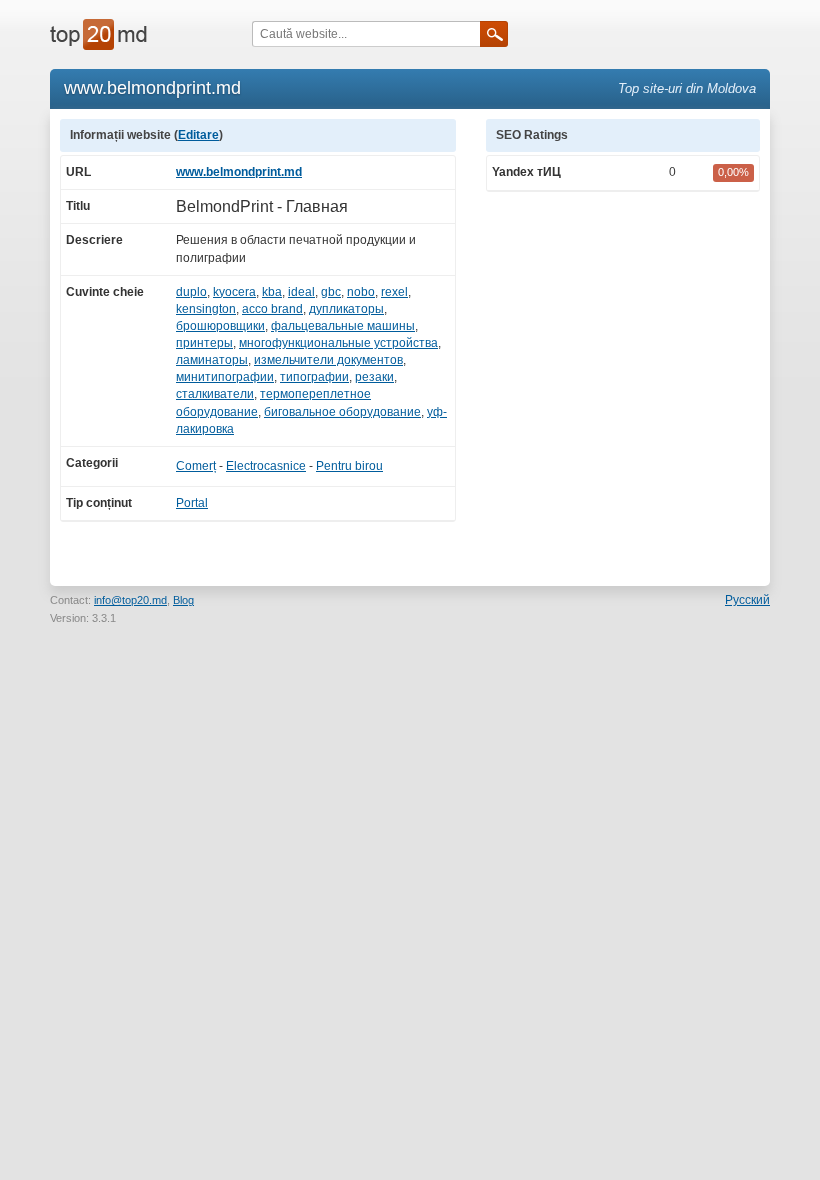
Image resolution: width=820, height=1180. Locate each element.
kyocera (234, 292)
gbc (331, 292)
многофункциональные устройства (338, 343)
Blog (183, 600)
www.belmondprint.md (239, 172)
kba (272, 292)
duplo (191, 292)
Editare (198, 135)
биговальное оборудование (342, 412)
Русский (747, 600)
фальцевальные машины (343, 326)
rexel (394, 292)
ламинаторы (212, 360)
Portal (192, 503)
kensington (206, 309)
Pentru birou (349, 466)
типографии (314, 377)
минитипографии (225, 377)
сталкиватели (215, 394)
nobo (361, 292)
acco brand (272, 309)
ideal (301, 292)
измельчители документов (328, 360)
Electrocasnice (266, 466)
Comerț (196, 466)
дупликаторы (346, 309)
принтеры (204, 343)
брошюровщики (220, 326)
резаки (374, 377)
